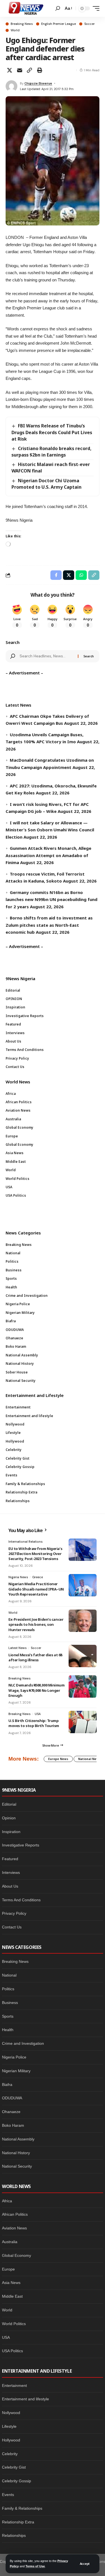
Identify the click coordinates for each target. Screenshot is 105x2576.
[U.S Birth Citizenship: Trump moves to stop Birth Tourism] (83, 1722)
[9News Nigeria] (25, 8)
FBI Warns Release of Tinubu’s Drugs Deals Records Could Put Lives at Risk (52, 432)
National (9, 1975)
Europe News (58, 1759)
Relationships (14, 2535)
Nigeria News (18, 1577)
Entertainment (14, 2386)
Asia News (11, 2283)
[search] (58, 8)
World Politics (14, 2324)
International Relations (25, 1542)
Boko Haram (13, 2125)
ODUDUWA (12, 2098)
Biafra (7, 2085)
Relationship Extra (18, 2522)
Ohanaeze (11, 2112)
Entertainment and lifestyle (25, 2399)
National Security (17, 2166)
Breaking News (22, 24)
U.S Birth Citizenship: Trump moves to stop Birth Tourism (34, 1723)
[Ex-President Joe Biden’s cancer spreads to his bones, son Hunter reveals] (83, 1621)
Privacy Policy (14, 1913)
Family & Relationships (22, 2508)
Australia (10, 2242)
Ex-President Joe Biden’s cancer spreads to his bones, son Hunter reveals (36, 1624)
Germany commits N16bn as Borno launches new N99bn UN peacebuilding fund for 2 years (52, 899)
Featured (10, 1859)
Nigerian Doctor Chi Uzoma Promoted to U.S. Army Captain (46, 484)
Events (8, 2495)
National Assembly (18, 2139)
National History (16, 2153)
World (15, 30)
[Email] (20, 70)
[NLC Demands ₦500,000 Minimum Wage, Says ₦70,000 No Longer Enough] (83, 1686)
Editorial (9, 1804)
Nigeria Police (14, 2057)
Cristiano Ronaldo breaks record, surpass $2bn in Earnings (52, 452)
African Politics (15, 2214)
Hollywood (11, 2440)
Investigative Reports (21, 1845)
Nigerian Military (16, 2071)
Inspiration (11, 1832)
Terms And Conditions (21, 1900)
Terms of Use (35, 2566)
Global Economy (17, 2255)
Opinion (9, 1818)
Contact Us (12, 1927)
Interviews (11, 1872)
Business (10, 2003)
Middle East (12, 2296)
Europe (8, 2269)
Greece (38, 1577)
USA (38, 1714)
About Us (10, 1886)
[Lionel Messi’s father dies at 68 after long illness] (83, 1656)
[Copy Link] (29, 70)
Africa (7, 2201)
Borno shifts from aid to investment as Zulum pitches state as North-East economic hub (49, 925)
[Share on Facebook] (56, 575)
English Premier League (59, 24)
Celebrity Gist (14, 2467)
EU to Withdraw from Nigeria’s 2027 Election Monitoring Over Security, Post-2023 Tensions (35, 1554)
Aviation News (14, 2228)
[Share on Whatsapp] (81, 575)
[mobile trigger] (95, 8)
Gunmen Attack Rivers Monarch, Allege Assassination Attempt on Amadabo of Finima (48, 855)
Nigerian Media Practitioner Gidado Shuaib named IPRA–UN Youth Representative (36, 1589)
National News (89, 1759)
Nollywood (11, 2413)
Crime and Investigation (23, 2043)
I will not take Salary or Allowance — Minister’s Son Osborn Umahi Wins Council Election (50, 830)
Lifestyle (9, 2426)
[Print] (39, 70)
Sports (8, 2016)
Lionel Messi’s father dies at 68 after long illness (35, 1657)
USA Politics (12, 2351)
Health (8, 2030)
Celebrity (10, 2454)
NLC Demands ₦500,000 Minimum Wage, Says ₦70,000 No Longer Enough (37, 1690)
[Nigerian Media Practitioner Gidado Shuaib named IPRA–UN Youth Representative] (83, 1585)
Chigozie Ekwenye (38, 83)
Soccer (89, 24)
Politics (8, 1989)
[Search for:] (46, 656)
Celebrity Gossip (17, 2481)
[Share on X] (10, 70)
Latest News (17, 1648)
